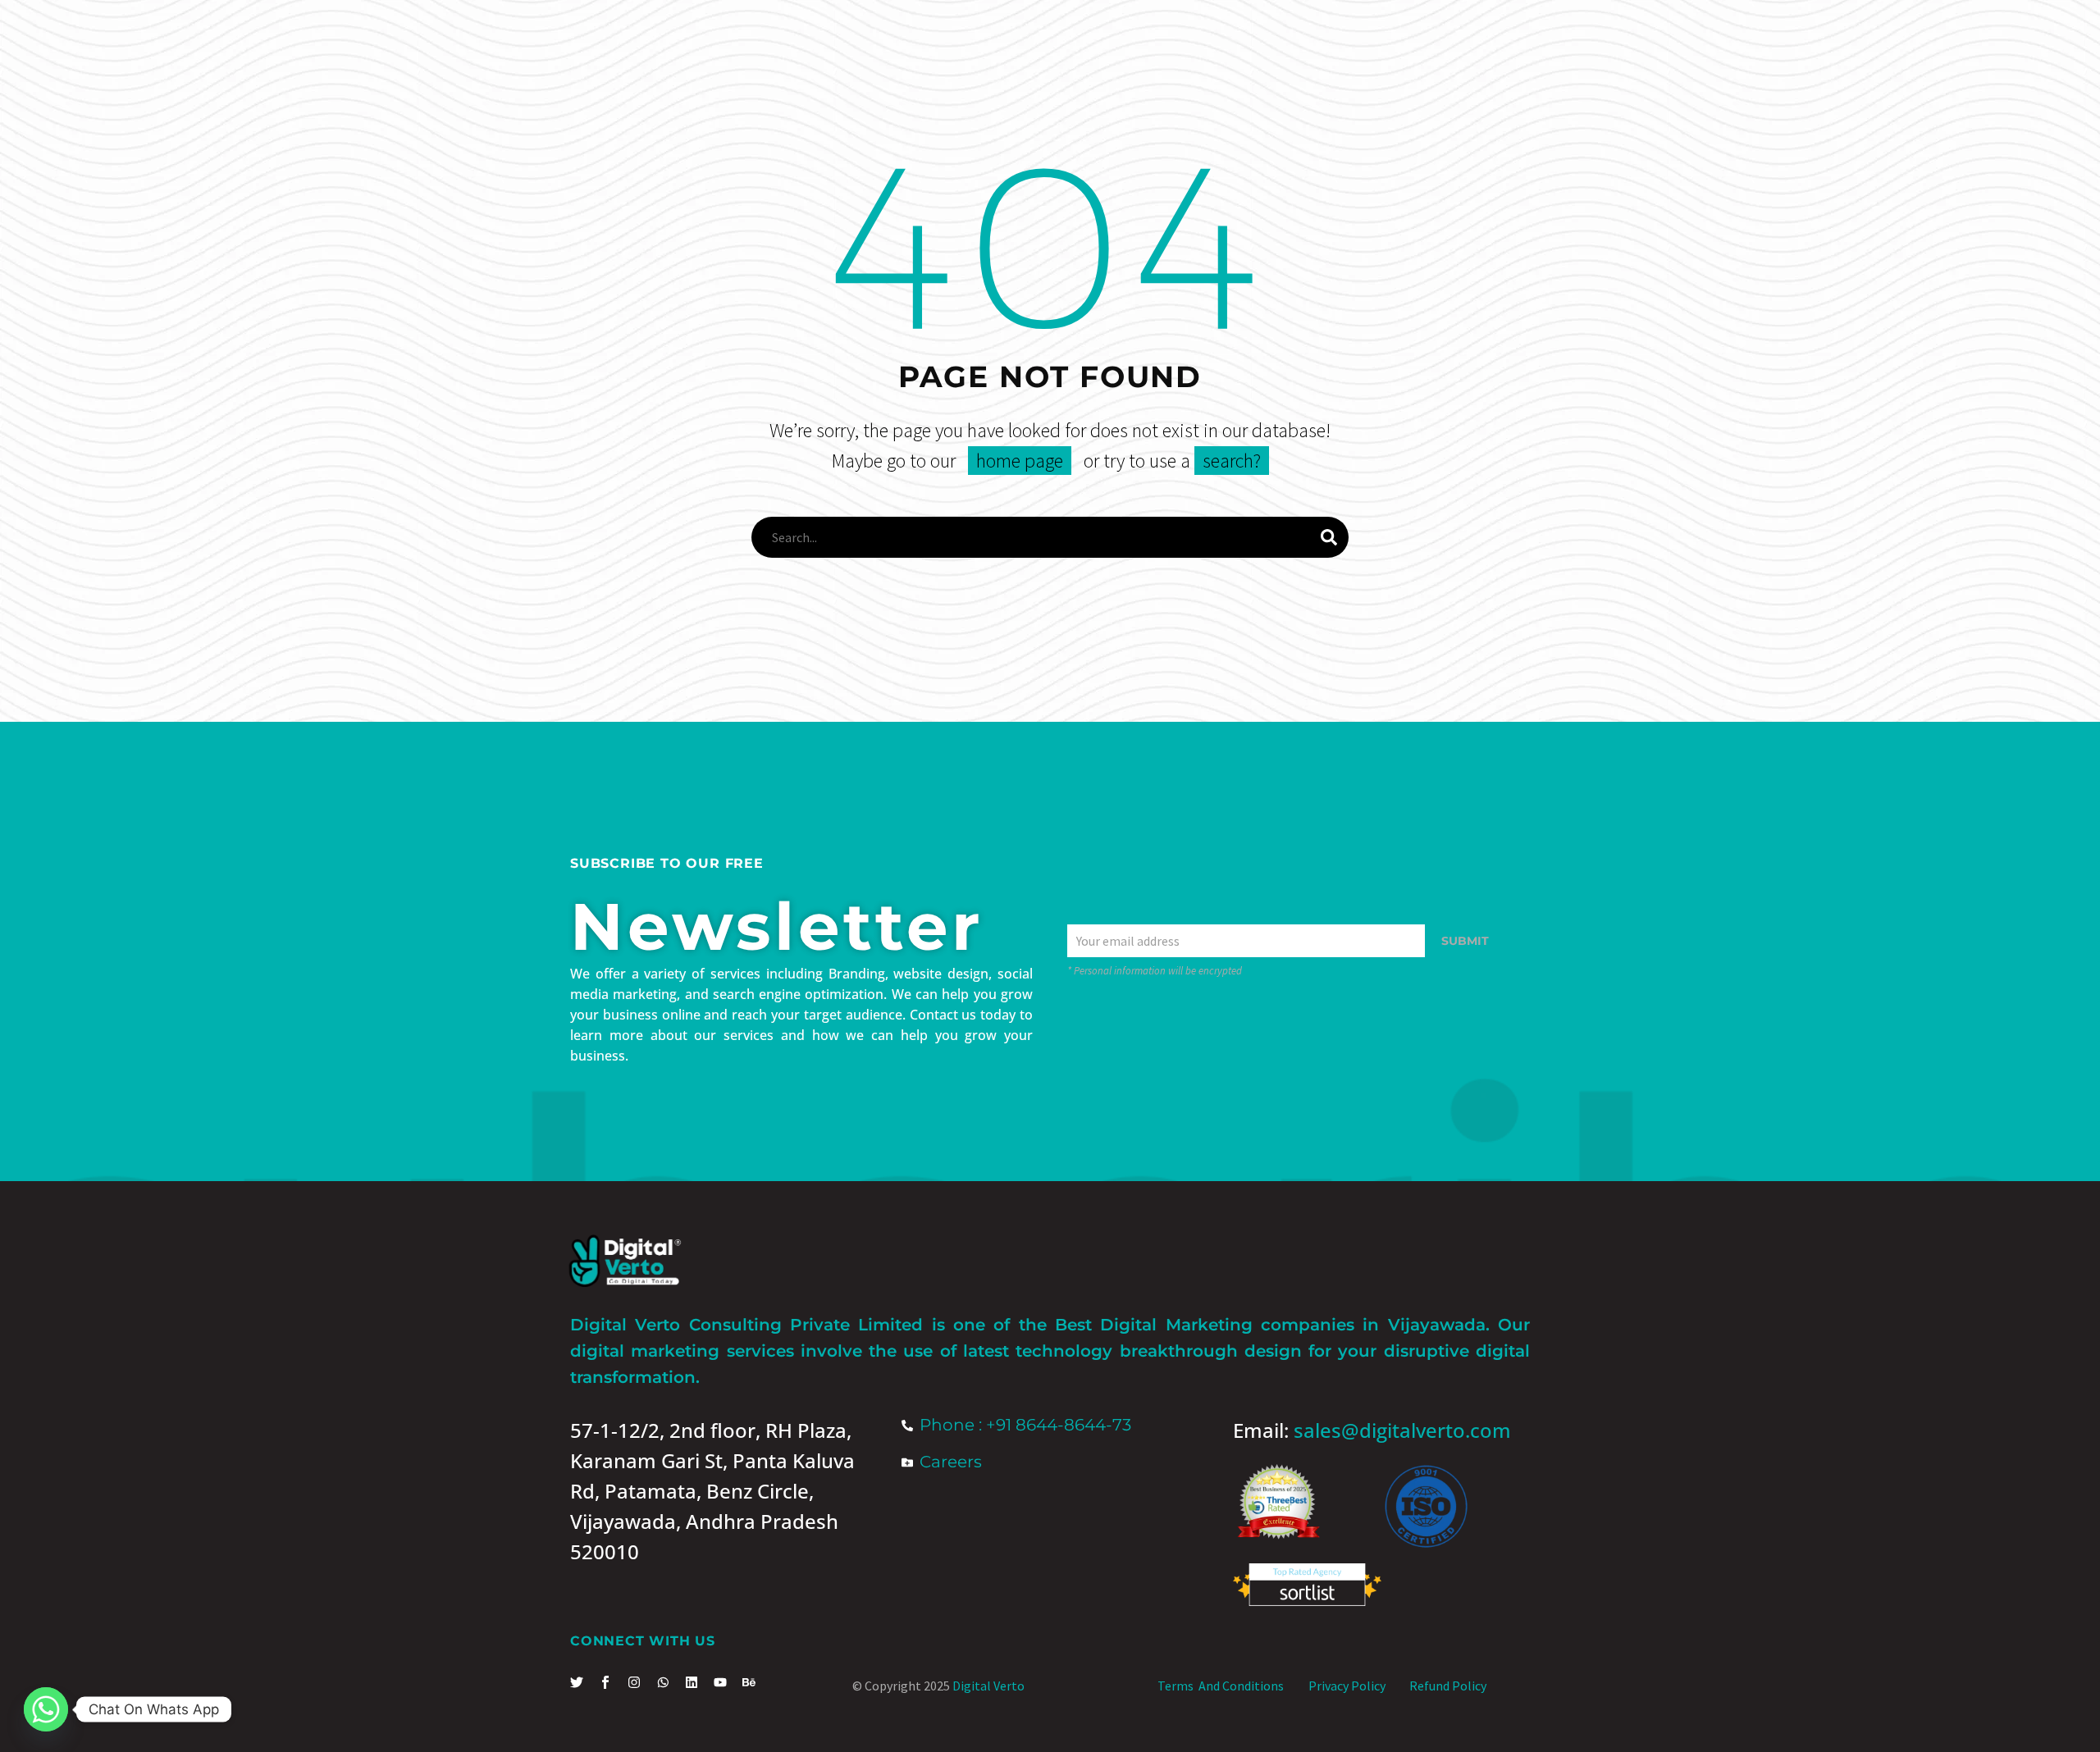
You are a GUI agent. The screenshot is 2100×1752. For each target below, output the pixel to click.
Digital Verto (988, 1686)
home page (1020, 461)
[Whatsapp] (46, 1709)
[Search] (1329, 537)
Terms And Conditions (1221, 1686)
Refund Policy (1448, 1686)
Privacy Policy (1347, 1686)
